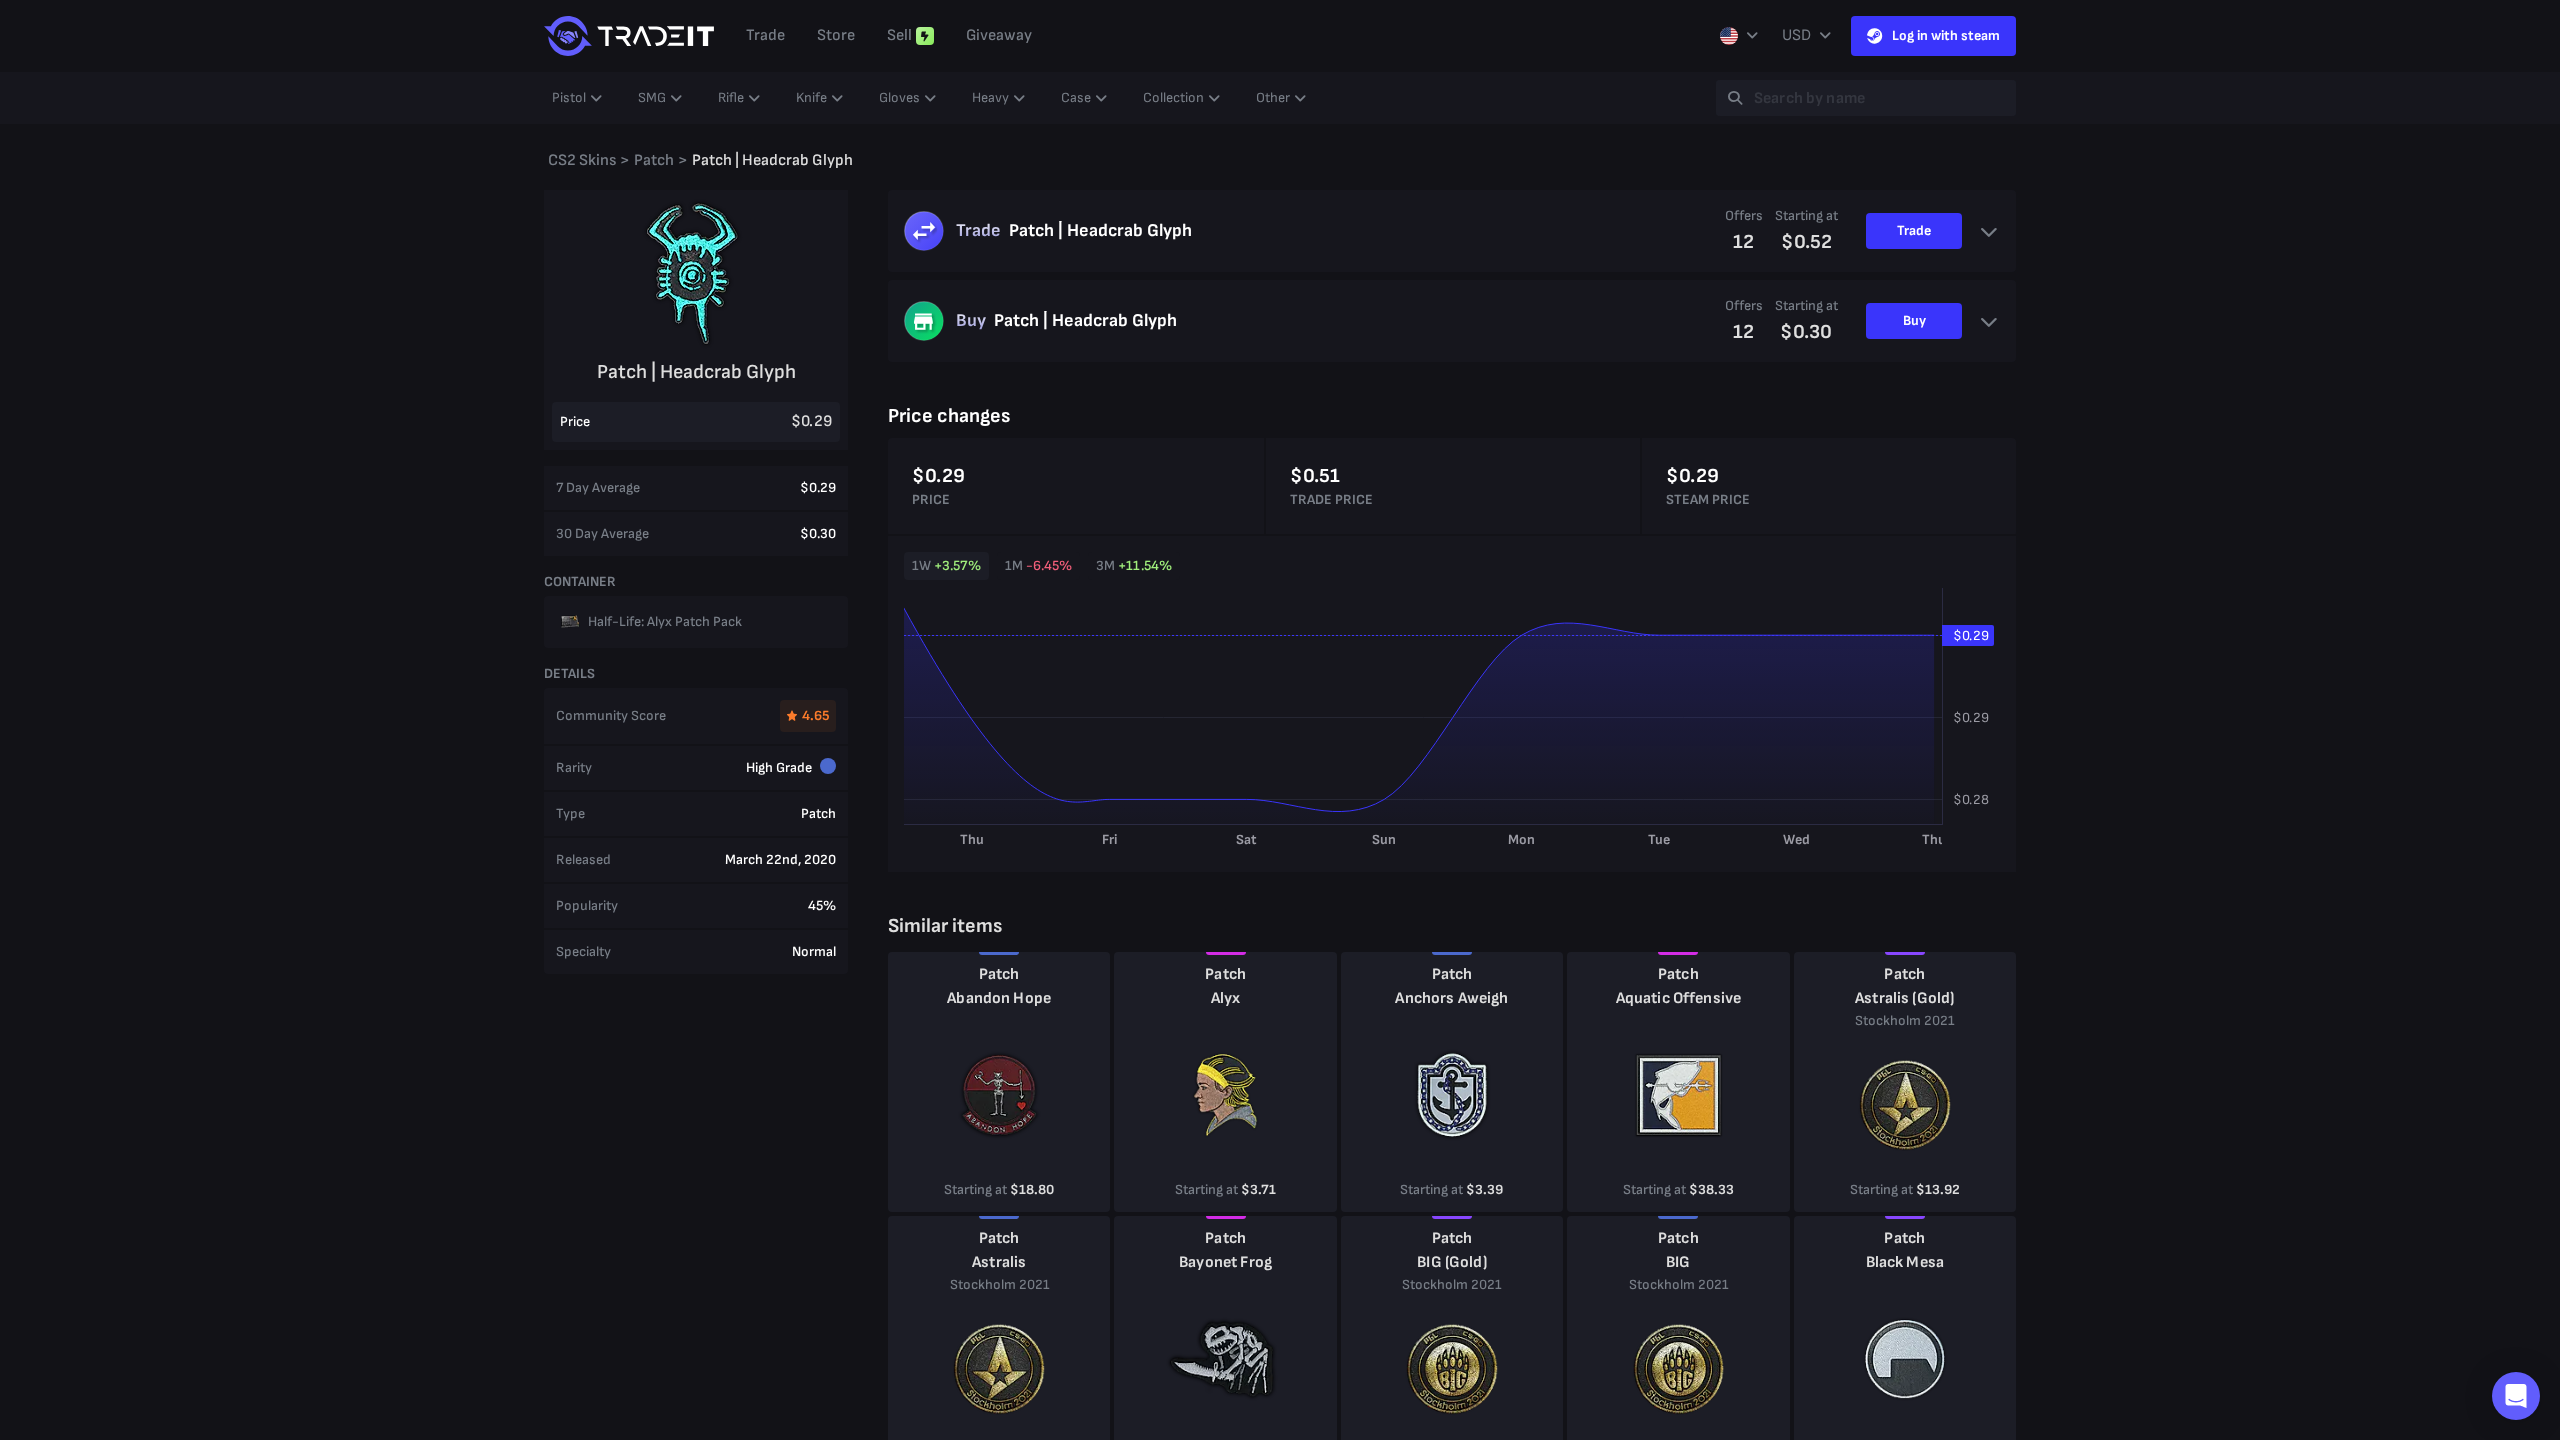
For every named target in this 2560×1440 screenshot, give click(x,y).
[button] (2516, 1396)
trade (765, 35)
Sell (899, 35)
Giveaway (999, 35)
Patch (999, 974)
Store (836, 35)
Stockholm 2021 (1904, 1020)
